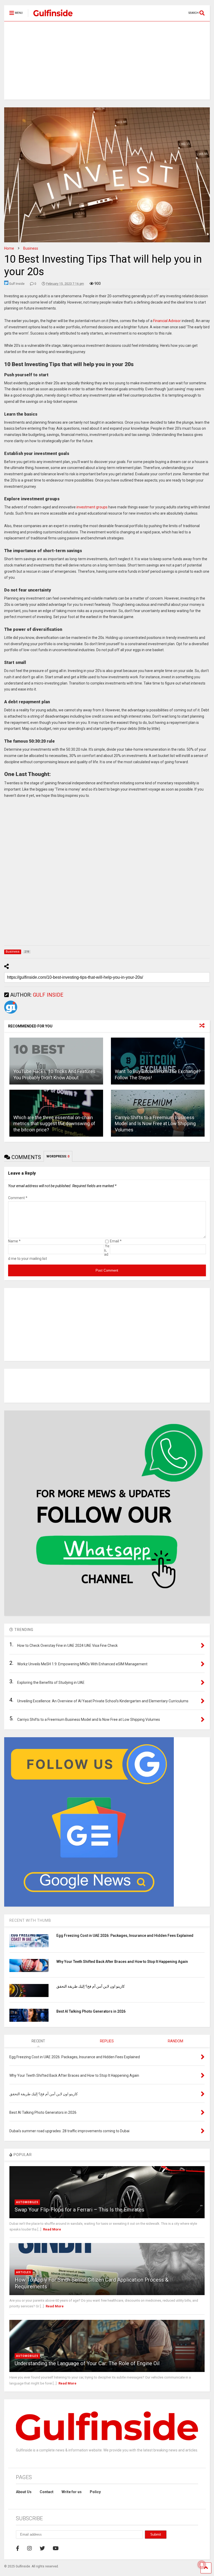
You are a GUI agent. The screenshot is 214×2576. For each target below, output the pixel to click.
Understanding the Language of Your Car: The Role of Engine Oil (87, 2363)
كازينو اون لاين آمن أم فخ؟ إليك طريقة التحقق (91, 1986)
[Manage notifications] (202, 2565)
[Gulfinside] (50, 17)
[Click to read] (56, 1061)
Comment (18, 1198)
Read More (52, 2229)
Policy (95, 2492)
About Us (24, 2492)
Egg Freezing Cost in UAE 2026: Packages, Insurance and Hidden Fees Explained (125, 1936)
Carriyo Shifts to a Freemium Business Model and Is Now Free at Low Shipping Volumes (155, 1124)
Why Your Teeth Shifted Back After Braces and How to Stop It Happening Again (122, 1962)
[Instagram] (29, 2548)
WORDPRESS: (58, 1156)
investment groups (92, 507)
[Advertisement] (107, 60)
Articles (24, 2272)
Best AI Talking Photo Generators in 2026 (91, 2011)
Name (14, 1241)
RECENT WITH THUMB (30, 1920)
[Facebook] (18, 2548)
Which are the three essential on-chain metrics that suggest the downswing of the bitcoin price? (54, 1124)
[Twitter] (42, 2548)
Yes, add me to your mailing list (59, 1252)
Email (116, 1241)
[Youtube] (56, 2548)
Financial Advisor (167, 321)
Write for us (72, 2492)
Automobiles (27, 2202)
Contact (47, 2492)
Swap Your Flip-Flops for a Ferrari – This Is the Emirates (79, 2210)
